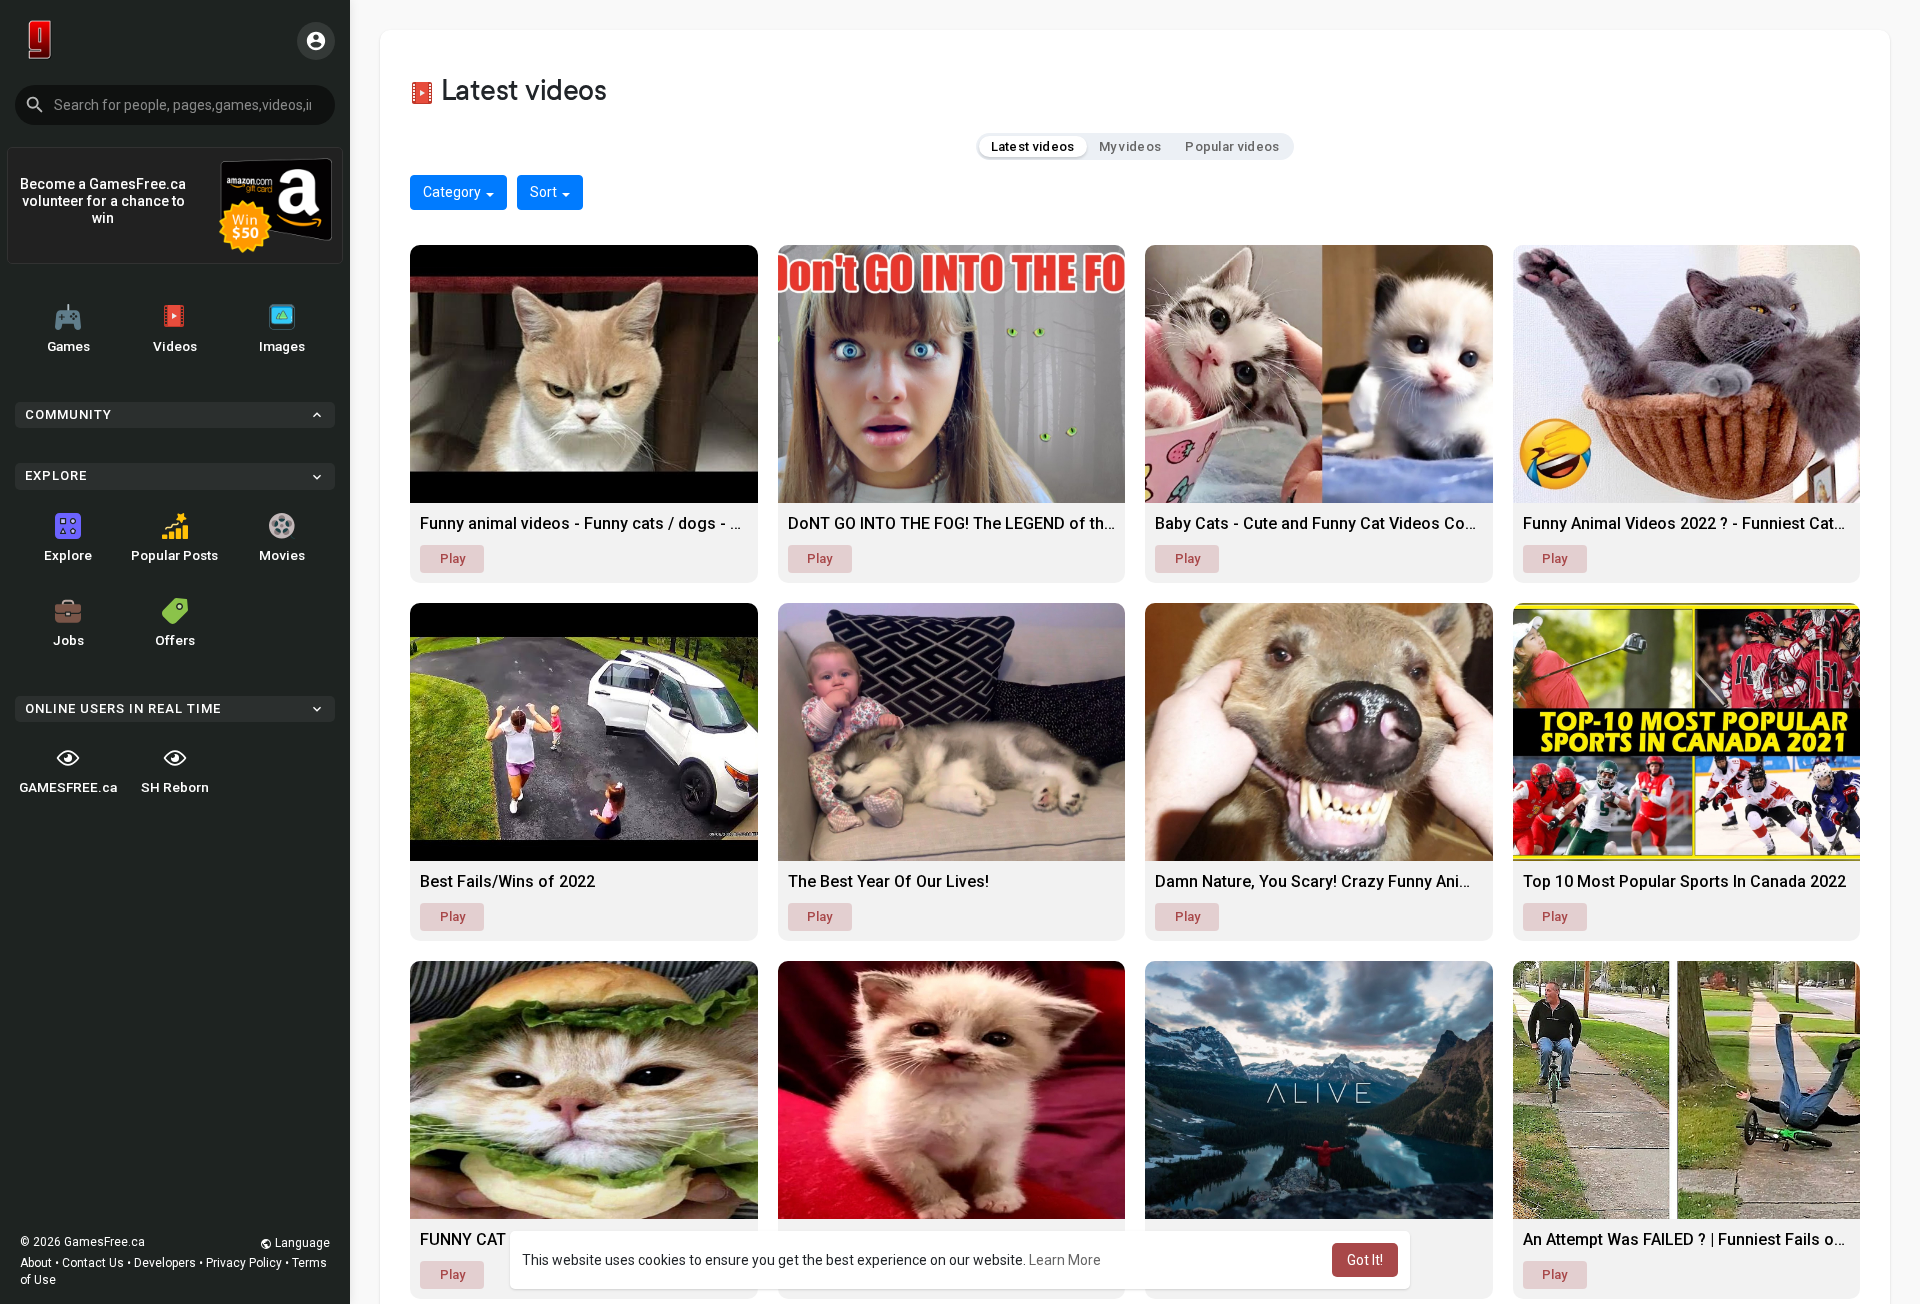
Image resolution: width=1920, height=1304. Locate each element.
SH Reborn (175, 787)
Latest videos (1033, 146)
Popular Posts (174, 555)
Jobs (68, 640)
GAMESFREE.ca (68, 787)
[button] (175, 105)
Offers (175, 640)
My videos (1130, 146)
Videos (175, 346)
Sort (545, 192)
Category (453, 192)
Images (282, 346)
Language (301, 1243)
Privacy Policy (244, 1263)
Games (68, 346)
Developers (165, 1263)
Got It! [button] (1365, 1260)
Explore (68, 555)
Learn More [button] (1065, 1260)
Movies (282, 555)
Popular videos (1232, 146)
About (36, 1263)
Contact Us (93, 1263)
